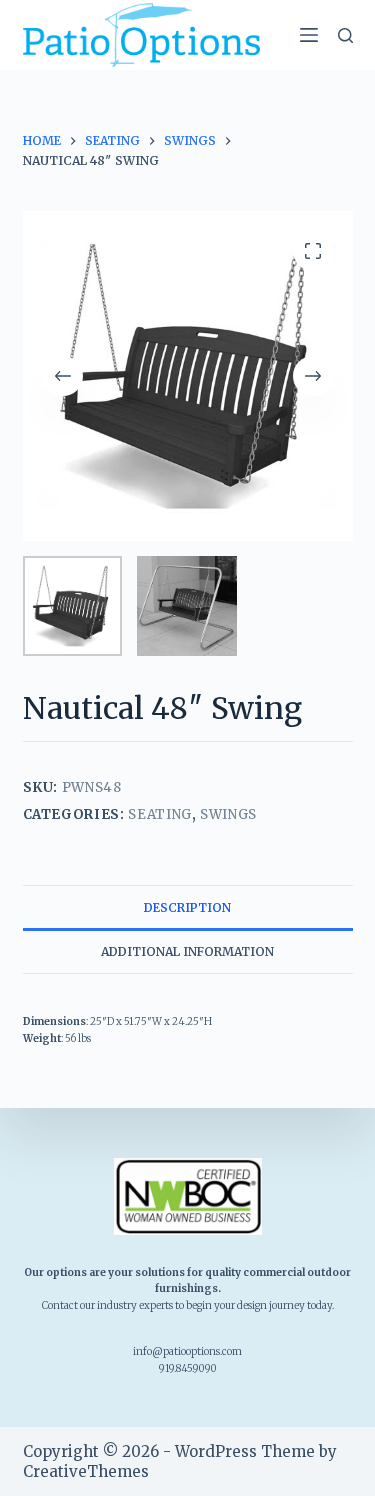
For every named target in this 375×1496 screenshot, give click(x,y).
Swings (228, 814)
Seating (160, 814)
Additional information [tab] (187, 951)
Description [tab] (187, 907)
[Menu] (309, 35)
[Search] (345, 35)
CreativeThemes (86, 1471)
